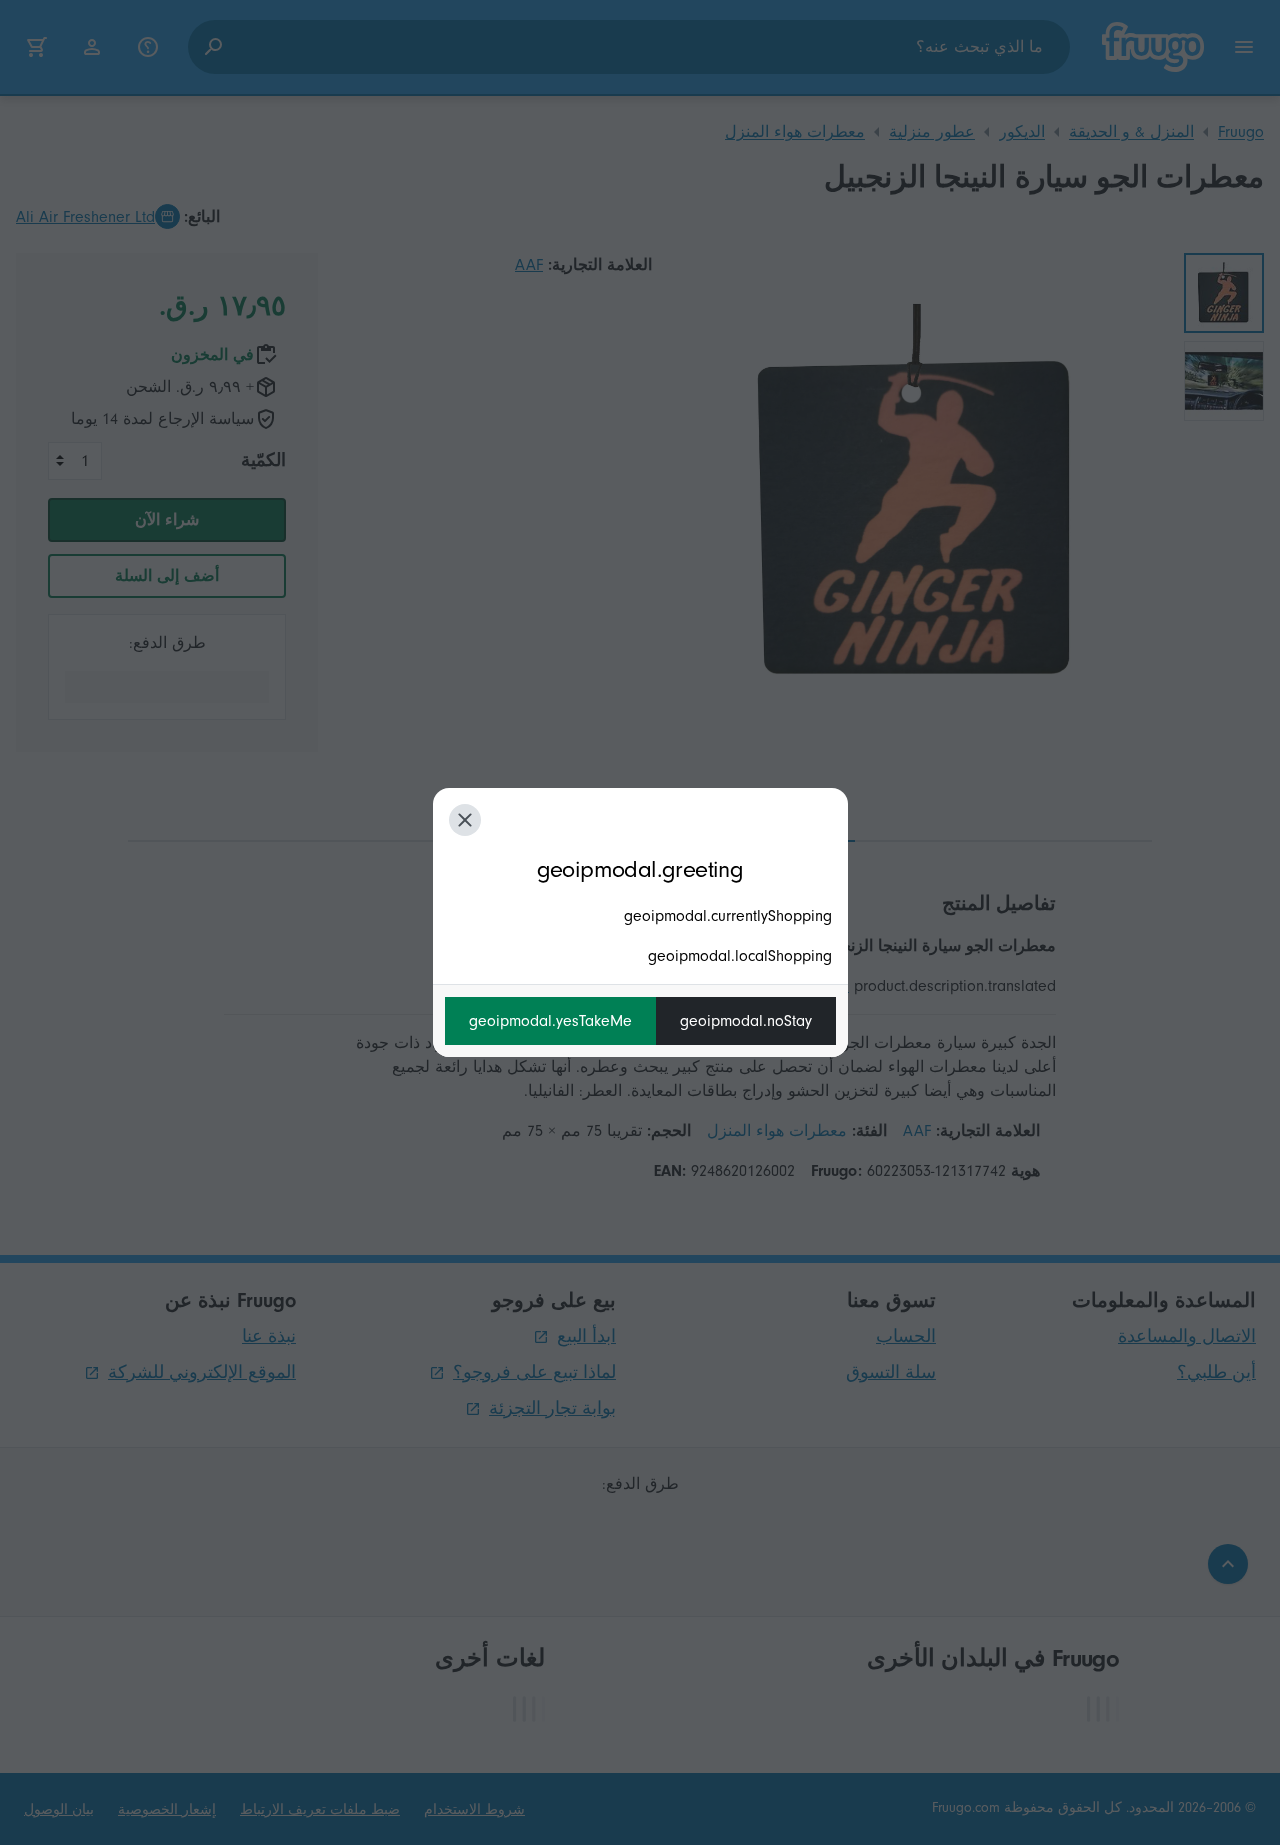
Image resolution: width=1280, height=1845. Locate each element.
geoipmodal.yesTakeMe (550, 1021)
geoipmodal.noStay (746, 1021)
